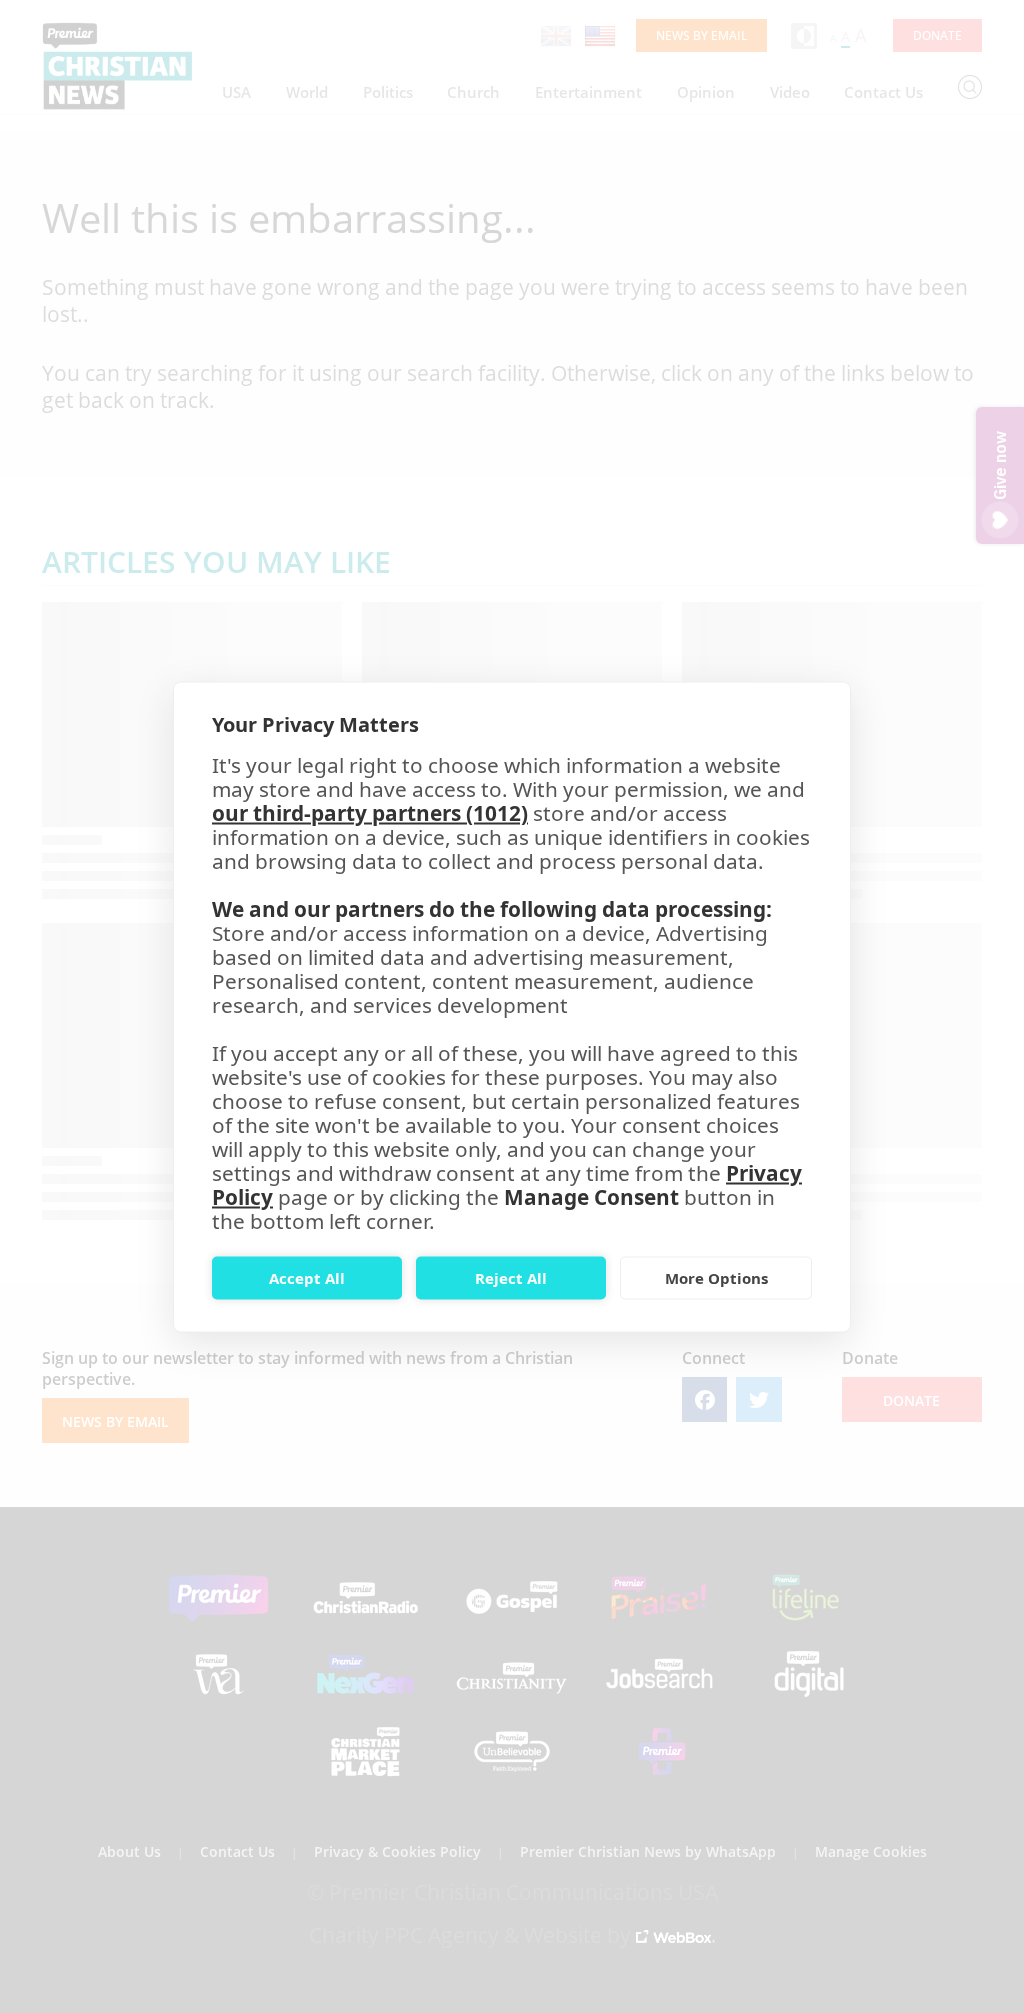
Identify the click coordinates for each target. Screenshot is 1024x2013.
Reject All (511, 1278)
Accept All (307, 1278)
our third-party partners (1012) (370, 812)
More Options (716, 1278)
